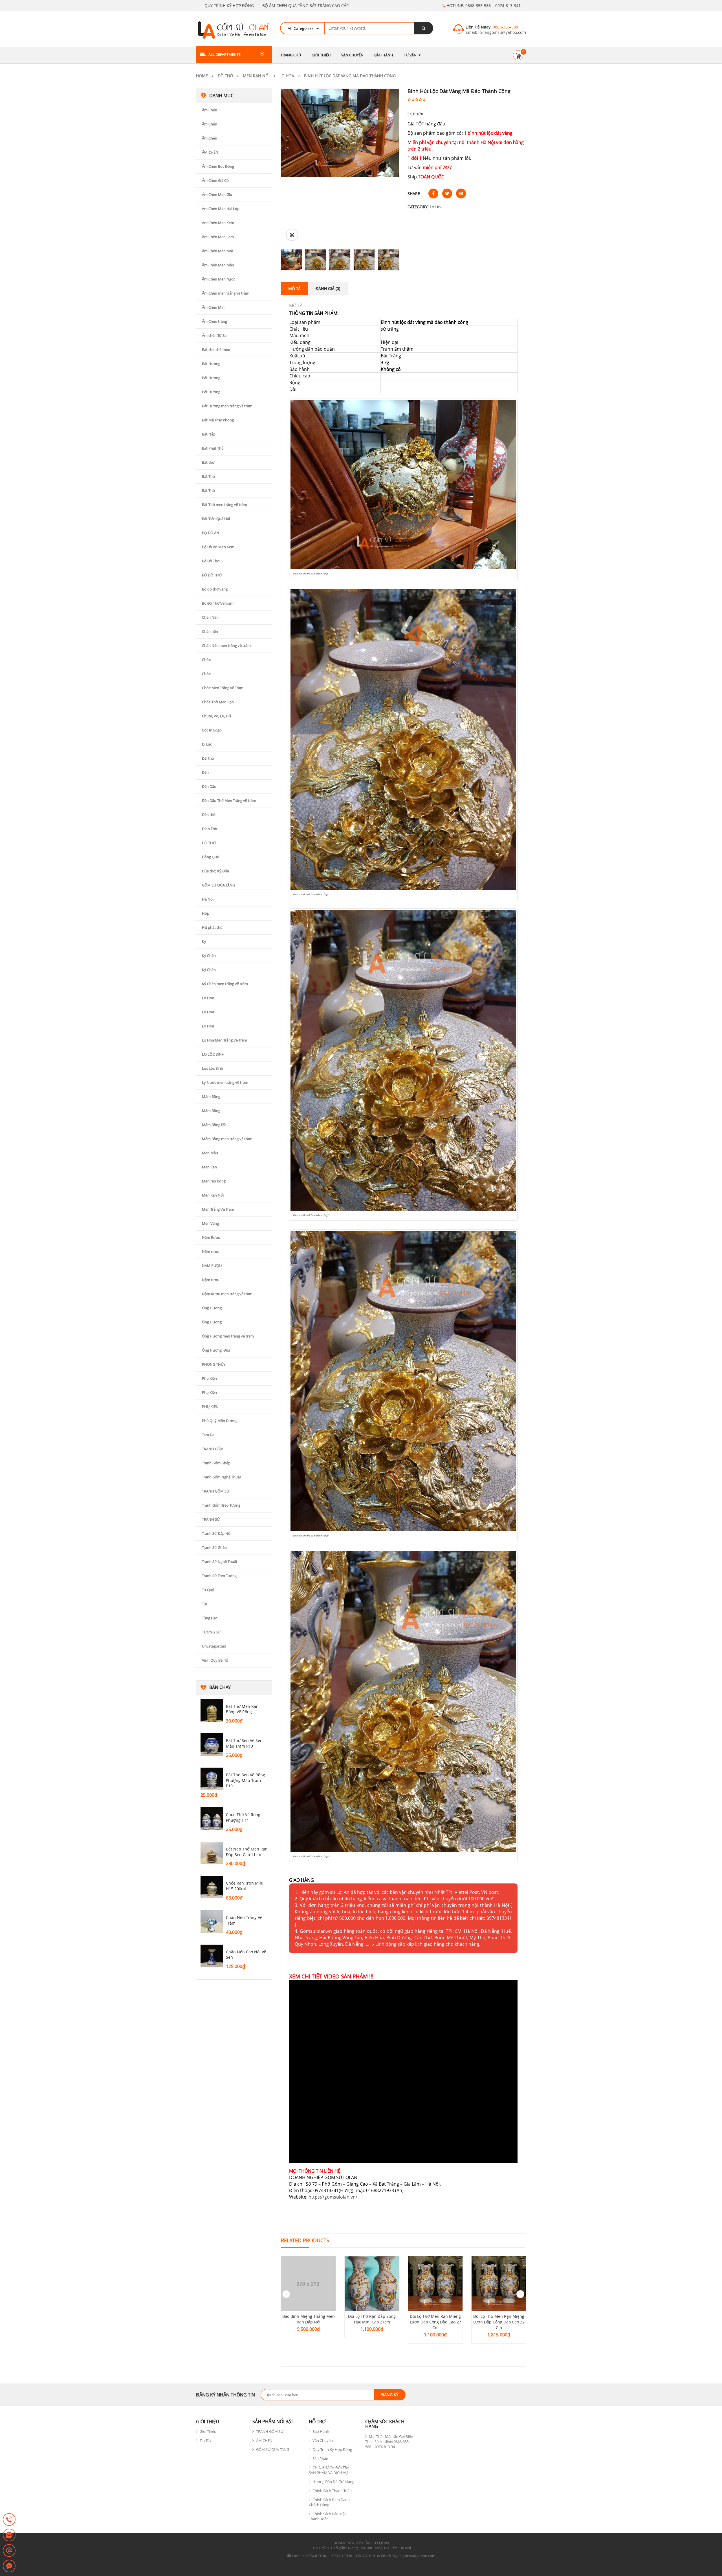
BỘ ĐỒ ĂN (211, 533)
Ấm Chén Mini (214, 307)
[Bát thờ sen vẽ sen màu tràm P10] (212, 1744)
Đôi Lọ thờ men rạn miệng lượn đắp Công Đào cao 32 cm (499, 2322)
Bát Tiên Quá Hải (216, 519)
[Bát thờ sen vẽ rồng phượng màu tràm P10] (212, 1779)
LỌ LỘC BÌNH (213, 1054)
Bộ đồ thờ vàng (215, 589)
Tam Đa (208, 1435)
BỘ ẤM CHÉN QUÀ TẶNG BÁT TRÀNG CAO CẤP (305, 5)
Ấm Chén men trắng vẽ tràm (226, 293)
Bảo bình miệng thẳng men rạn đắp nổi (309, 2319)
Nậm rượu (211, 1251)
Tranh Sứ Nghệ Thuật (220, 1562)
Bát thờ (208, 462)
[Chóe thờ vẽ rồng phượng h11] (212, 1819)
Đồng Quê (210, 857)
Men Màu (210, 1153)
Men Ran (209, 1167)
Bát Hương (211, 364)
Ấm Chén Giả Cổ (215, 180)
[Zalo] (9, 2535)
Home (202, 76)
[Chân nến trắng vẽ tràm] (212, 1922)
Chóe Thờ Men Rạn (218, 702)
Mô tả (294, 288)
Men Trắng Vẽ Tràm (218, 1209)
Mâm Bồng (211, 1096)
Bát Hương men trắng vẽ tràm (227, 406)
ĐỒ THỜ (225, 76)
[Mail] (9, 2551)
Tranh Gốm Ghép (216, 1463)
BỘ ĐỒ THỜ (212, 575)
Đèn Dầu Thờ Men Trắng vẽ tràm (229, 801)
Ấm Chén (210, 110)
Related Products (305, 2240)
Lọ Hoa (287, 76)
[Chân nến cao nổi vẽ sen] (212, 1956)
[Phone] (9, 2520)
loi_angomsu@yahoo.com (502, 32)
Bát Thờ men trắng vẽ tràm (224, 505)
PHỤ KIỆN (210, 1407)
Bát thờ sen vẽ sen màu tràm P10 (244, 1743)
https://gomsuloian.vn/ (333, 2197)
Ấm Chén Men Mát (218, 251)
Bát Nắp (209, 434)
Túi (204, 1604)
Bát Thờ (208, 476)
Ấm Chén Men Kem (218, 223)
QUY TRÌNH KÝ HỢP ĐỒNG (229, 5)
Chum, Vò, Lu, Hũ (216, 716)
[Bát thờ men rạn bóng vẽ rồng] (212, 1710)
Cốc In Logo (212, 730)
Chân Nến (210, 617)
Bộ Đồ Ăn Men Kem (218, 547)
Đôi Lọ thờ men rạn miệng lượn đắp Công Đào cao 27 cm (435, 2322)
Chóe (206, 660)
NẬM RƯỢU (212, 1266)
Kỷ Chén (209, 956)
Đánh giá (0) (328, 288)
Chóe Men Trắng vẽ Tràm (223, 688)
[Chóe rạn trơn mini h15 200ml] (212, 1887)
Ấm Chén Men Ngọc (219, 279)
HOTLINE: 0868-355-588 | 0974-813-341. (484, 5)
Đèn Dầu (209, 786)
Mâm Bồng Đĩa (214, 1125)
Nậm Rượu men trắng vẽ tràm (227, 1294)
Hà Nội (208, 899)
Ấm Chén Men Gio (217, 194)
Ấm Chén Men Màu (218, 265)
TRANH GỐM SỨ (216, 1491)
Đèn (205, 772)
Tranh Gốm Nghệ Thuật (222, 1477)
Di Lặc (207, 744)
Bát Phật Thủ (213, 448)
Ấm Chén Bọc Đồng (218, 166)
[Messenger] (9, 2566)
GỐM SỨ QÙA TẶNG (218, 885)
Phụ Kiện (209, 1378)
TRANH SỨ (211, 1519)
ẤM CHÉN (210, 152)
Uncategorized (214, 1646)
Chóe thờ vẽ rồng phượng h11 (243, 1817)
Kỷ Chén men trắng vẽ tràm (225, 984)
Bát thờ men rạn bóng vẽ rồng (242, 1709)
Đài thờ (208, 758)
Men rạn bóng (214, 1181)
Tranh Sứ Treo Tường (219, 1576)
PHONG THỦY (214, 1364)
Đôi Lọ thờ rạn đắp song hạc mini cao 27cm (372, 2319)
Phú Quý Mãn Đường (220, 1421)
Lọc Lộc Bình (213, 1068)
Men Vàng (210, 1223)
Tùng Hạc (210, 1618)
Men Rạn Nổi (256, 76)
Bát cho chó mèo (216, 350)
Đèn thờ (209, 815)
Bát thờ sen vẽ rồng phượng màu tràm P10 (246, 1780)
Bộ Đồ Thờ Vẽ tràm (218, 603)
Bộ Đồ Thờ (211, 561)
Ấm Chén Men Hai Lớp (221, 209)
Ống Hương (212, 1308)
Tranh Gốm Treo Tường (221, 1505)
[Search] (423, 28)
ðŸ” (292, 235)
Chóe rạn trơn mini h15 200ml (245, 1886)
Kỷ (204, 941)
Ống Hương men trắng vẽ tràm (228, 1336)
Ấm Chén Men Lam (218, 237)
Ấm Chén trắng (214, 321)
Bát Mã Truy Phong (218, 420)
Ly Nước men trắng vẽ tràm (225, 1082)
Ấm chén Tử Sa (214, 335)
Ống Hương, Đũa (216, 1350)
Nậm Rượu (211, 1237)
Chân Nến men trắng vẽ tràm (226, 645)
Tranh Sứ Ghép (214, 1547)
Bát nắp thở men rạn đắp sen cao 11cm (247, 1852)
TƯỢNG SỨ (211, 1632)
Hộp (206, 913)
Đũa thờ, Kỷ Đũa (215, 871)
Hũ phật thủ (212, 927)
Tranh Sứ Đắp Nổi (217, 1533)
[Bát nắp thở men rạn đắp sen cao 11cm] (212, 1853)
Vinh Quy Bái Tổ (215, 1660)
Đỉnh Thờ (210, 829)
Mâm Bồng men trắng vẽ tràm (227, 1139)
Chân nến (210, 631)
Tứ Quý (208, 1590)
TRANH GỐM (213, 1449)
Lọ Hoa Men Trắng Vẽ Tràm (224, 1040)
